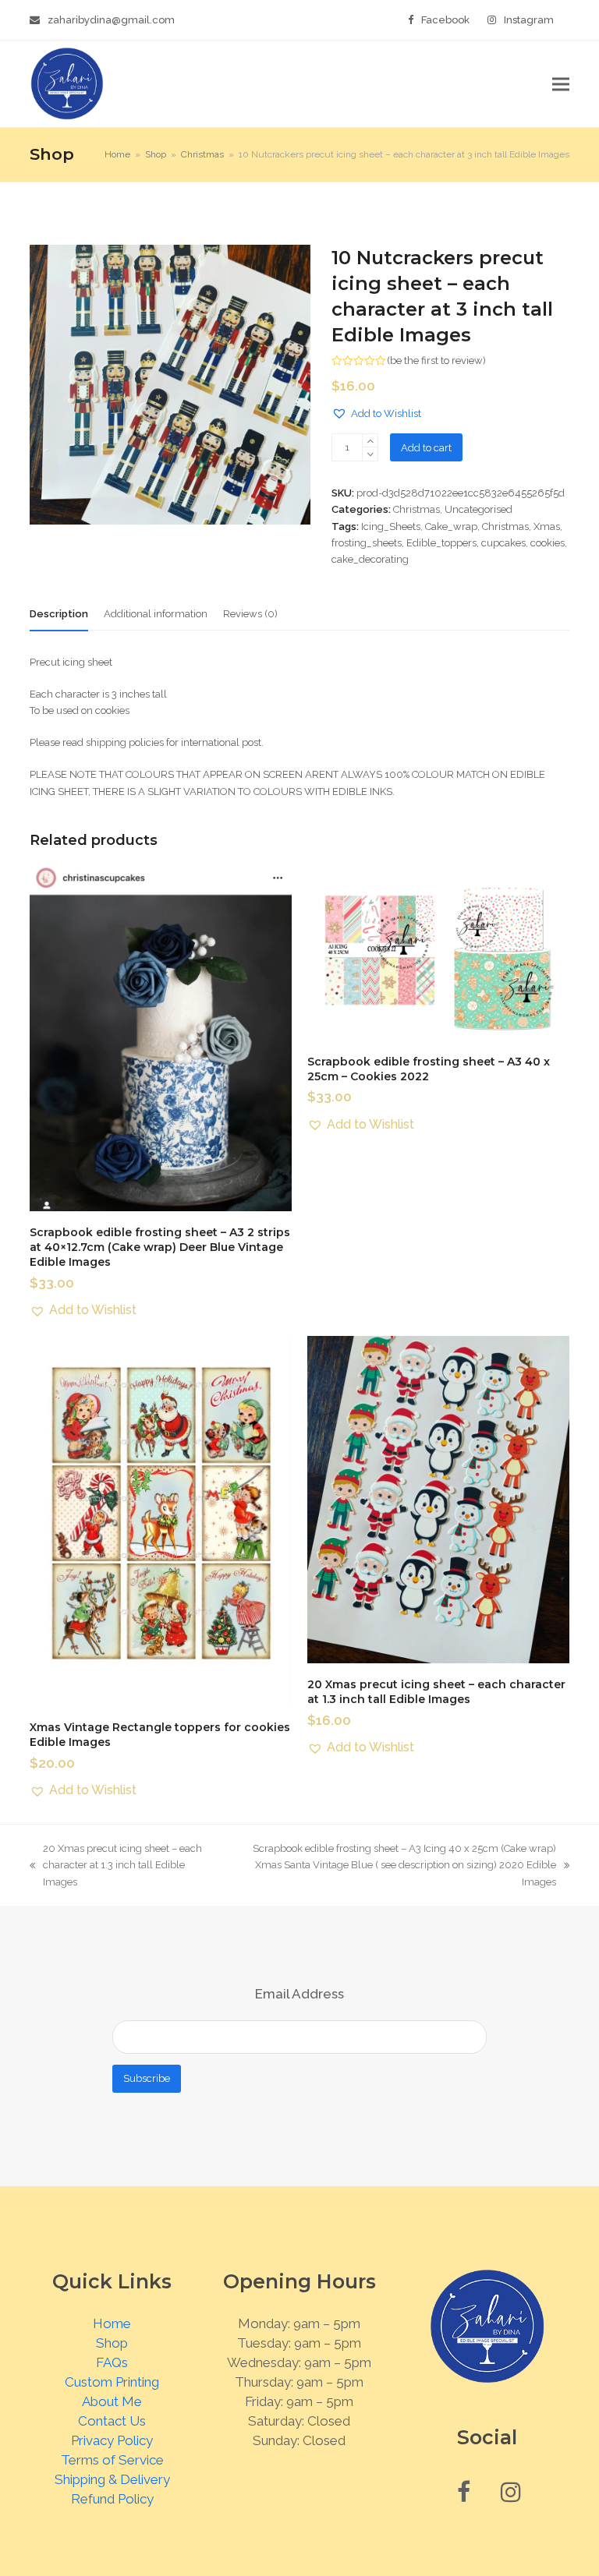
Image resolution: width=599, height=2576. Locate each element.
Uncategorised (478, 509)
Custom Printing (112, 2382)
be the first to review (436, 360)
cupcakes (503, 543)
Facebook (445, 20)
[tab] (59, 614)
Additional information (156, 614)
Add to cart (426, 448)
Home (112, 2323)
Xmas (547, 527)
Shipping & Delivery (112, 2479)
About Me (112, 2401)
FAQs (112, 2362)
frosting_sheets (367, 543)
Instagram (529, 20)
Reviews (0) (250, 614)
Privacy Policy (112, 2440)
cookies (548, 543)
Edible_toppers (441, 543)
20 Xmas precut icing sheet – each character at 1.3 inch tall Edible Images (116, 1866)
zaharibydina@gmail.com (111, 20)
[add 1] (370, 441)
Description (59, 614)
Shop (112, 2343)
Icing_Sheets (391, 527)
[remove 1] (370, 454)
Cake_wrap (451, 527)
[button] (561, 84)
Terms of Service (112, 2460)
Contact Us (112, 2421)
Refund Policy (112, 2499)
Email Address (299, 1994)
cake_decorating (370, 559)
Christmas (416, 509)
